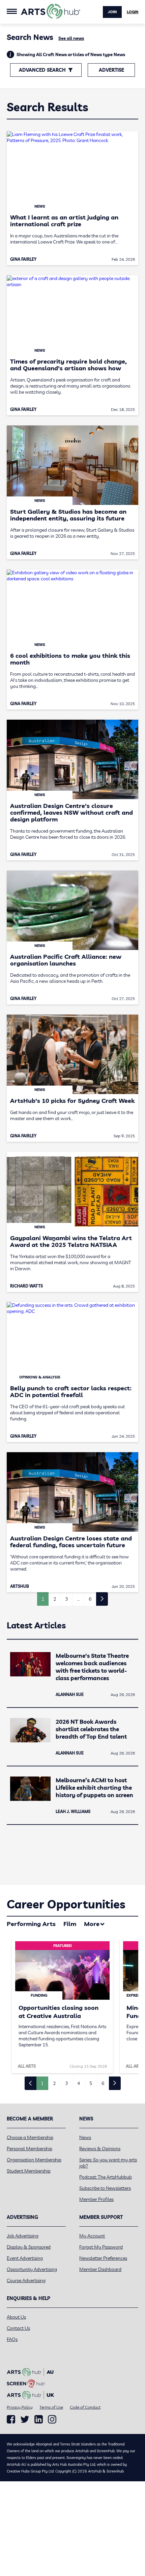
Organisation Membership (34, 2160)
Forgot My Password (101, 2247)
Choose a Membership (30, 2137)
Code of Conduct (85, 2407)
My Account (92, 2236)
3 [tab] (66, 2083)
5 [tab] (91, 2083)
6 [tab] (103, 2083)
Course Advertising (26, 2280)
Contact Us (18, 2328)
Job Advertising (23, 2236)
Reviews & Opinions (100, 2149)
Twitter (25, 2419)
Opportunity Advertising (32, 2269)
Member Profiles (96, 2199)
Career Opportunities (66, 1904)
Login (133, 12)
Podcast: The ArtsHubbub (106, 2177)
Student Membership (29, 2171)
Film (70, 1924)
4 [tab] (79, 2083)
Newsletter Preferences (103, 2258)
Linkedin (39, 2419)
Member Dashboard (100, 2269)
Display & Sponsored (29, 2247)
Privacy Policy (20, 2407)
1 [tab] (42, 2083)
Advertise (111, 70)
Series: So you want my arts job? (108, 2163)
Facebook (11, 2419)
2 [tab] (54, 2083)
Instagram (52, 2419)
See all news (71, 38)
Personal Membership (30, 2149)
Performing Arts (31, 1924)
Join (112, 12)
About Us (16, 2317)
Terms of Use (51, 2407)
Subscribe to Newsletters (105, 2188)
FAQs (12, 2339)
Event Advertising (25, 2258)
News (85, 2137)
